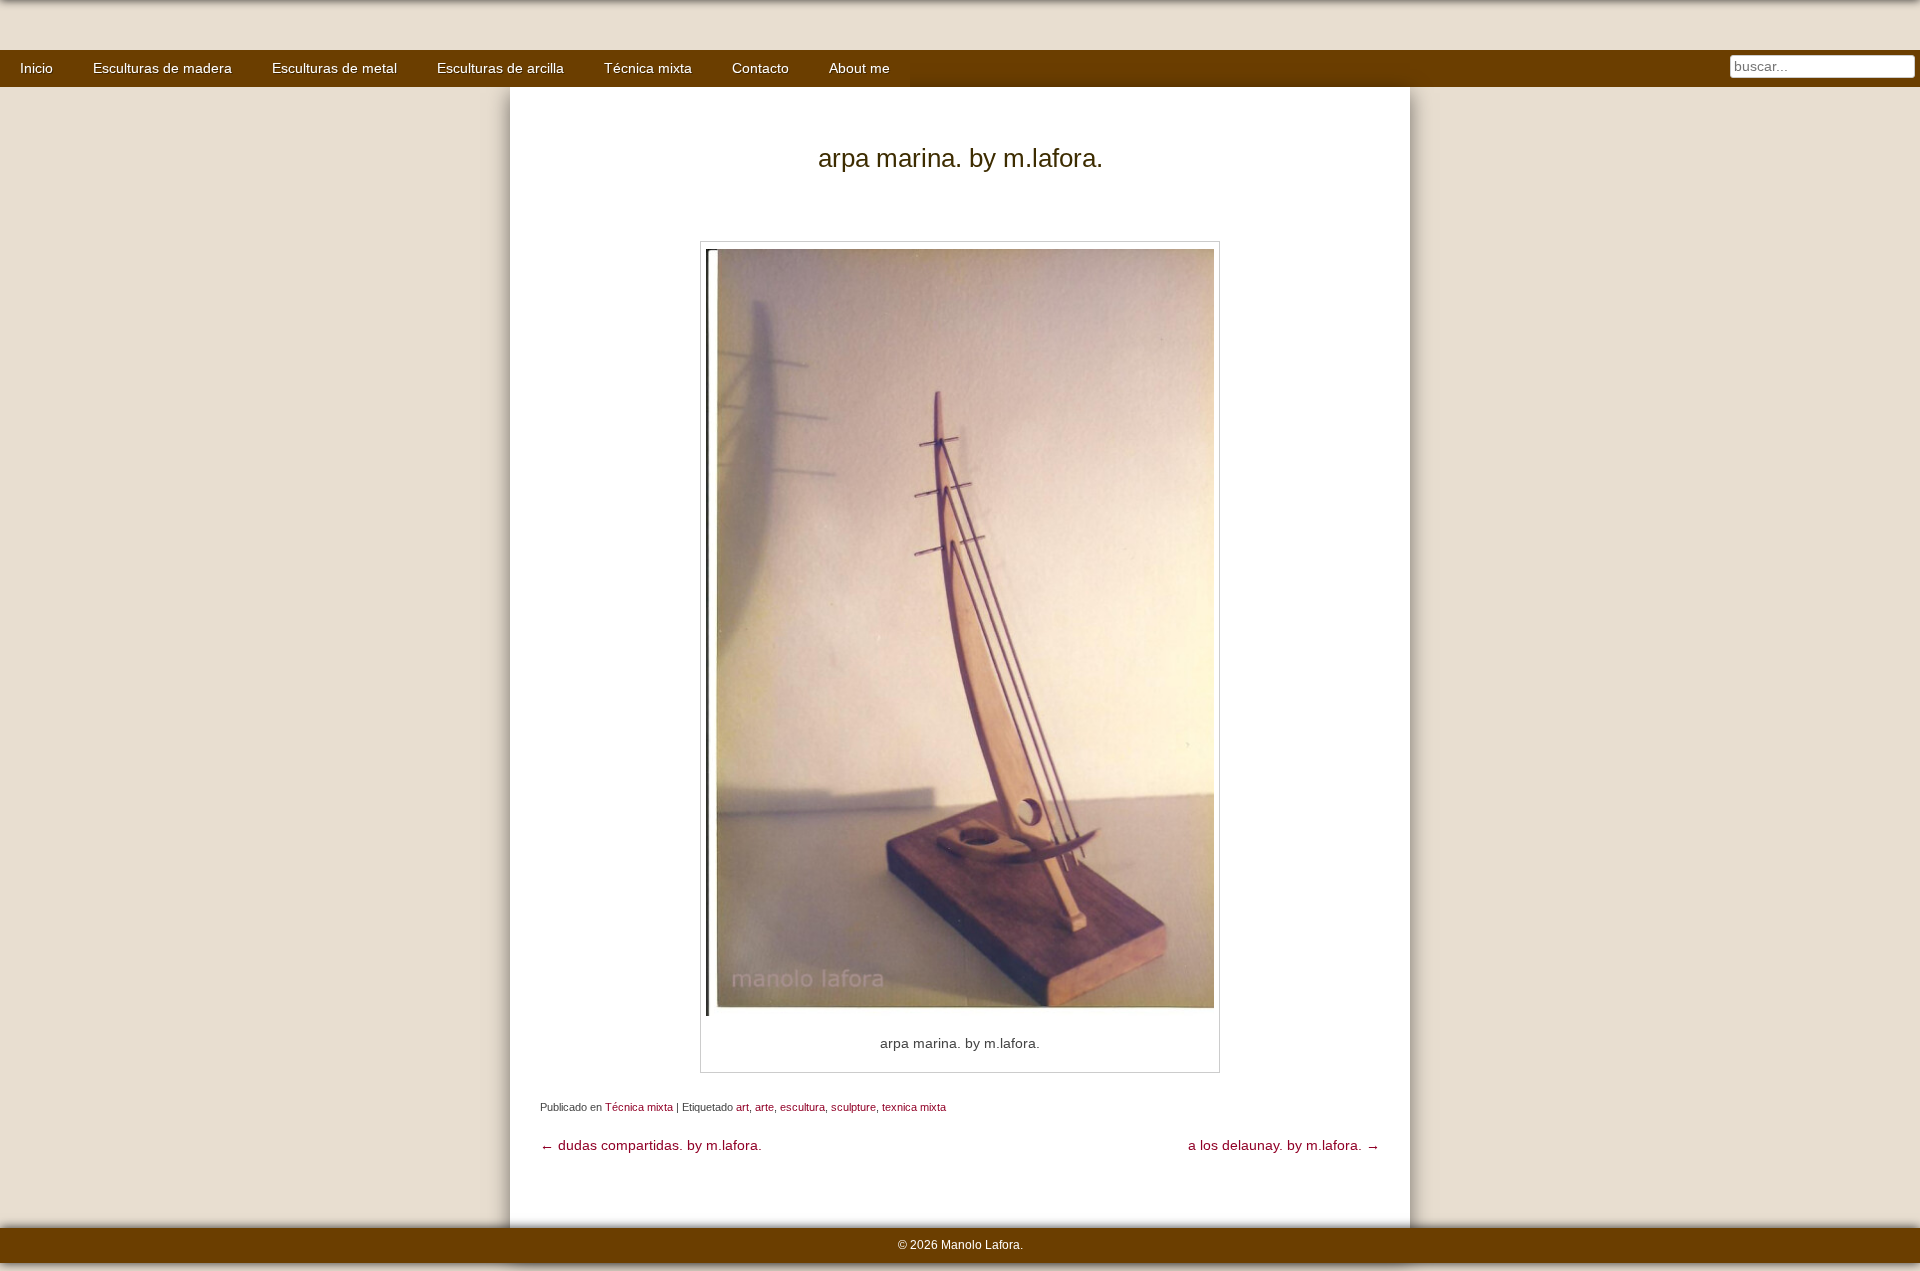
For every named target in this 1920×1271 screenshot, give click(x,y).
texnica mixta (914, 1107)
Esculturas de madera (162, 68)
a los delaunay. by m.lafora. (1284, 1145)
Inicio (36, 68)
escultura (802, 1107)
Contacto (760, 68)
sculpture (853, 1107)
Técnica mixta (648, 68)
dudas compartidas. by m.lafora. (651, 1145)
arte (764, 1107)
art (742, 1107)
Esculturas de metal (334, 68)
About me (859, 68)
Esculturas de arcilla (500, 68)
